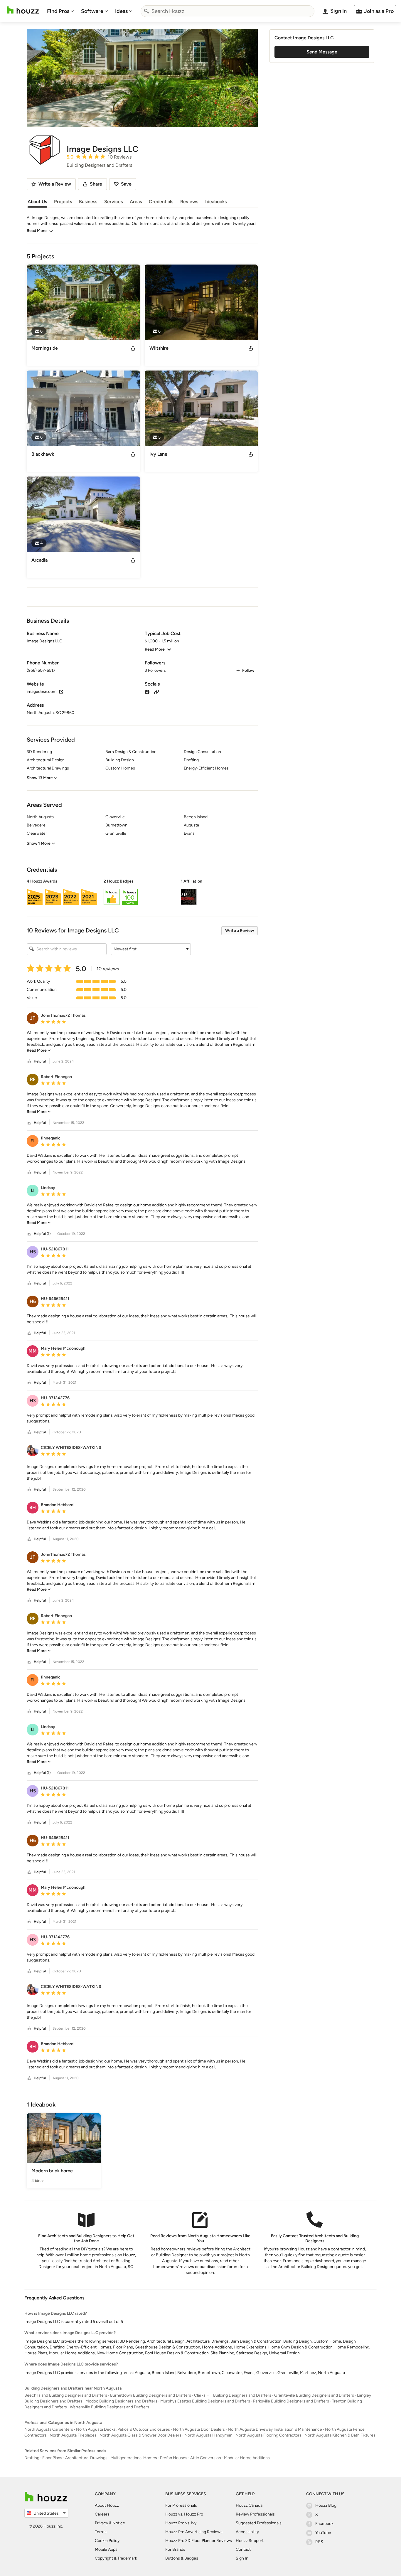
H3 (33, 1401)
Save (126, 184)
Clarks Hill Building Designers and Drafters (233, 2395)
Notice (119, 2523)
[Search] (146, 11)
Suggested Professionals (259, 2523)
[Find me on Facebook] (147, 692)
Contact (243, 2549)
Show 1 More (39, 843)
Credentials (161, 202)
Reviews (189, 202)
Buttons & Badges (182, 2558)
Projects (63, 202)
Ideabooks (216, 202)
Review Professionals (255, 2514)
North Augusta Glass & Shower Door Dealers (140, 2435)
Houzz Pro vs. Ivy (181, 2523)
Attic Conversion (206, 2458)
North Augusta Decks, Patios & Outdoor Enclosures (123, 2429)
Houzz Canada (249, 2505)
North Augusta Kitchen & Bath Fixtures (340, 2435)
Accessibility (247, 2532)
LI (33, 1190)
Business (88, 202)
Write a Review (240, 931)
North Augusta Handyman (208, 2435)
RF (33, 1079)
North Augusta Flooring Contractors (268, 2435)
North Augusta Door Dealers (199, 2429)
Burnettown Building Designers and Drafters (151, 2395)
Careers (102, 2514)
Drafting (32, 2458)
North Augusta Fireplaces (73, 2435)
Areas (136, 202)
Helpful (40, 1061)
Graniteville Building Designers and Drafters (314, 2395)
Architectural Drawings (86, 2458)
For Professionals (181, 2505)
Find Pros (58, 11)
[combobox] (228, 11)
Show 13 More (40, 778)
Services (113, 202)
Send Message (322, 52)
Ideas (121, 11)
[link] (39, 1050)
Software (92, 11)
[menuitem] (60, 11)
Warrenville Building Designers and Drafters (109, 2407)
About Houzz (107, 2505)
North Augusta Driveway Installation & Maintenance (275, 2429)
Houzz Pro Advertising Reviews (194, 2532)
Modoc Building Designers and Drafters (121, 2401)
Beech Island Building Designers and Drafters (66, 2395)
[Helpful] (29, 1061)
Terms (101, 2532)
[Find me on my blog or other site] (156, 692)
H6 (33, 1301)
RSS (319, 2542)
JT (33, 1018)
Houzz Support (250, 2541)
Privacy (101, 2523)
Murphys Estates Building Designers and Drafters (205, 2401)
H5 (33, 1252)
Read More (37, 231)
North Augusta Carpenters (49, 2429)
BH (33, 1507)
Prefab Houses (174, 2458)
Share (96, 184)
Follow (248, 670)
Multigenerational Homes (134, 2458)
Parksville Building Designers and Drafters (291, 2401)
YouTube (323, 2533)
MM (33, 1351)
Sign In (242, 2558)
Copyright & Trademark (116, 2558)
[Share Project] (133, 348)
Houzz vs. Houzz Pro (184, 2514)
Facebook (324, 2524)
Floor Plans (52, 2458)
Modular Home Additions (247, 2458)
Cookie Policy (107, 2541)
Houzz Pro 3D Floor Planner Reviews (199, 2541)
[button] (142, 893)
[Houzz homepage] (23, 10)
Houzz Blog (326, 2505)
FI (33, 1141)
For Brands (175, 2549)
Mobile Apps (106, 2549)
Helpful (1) (42, 1234)
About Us (37, 202)
